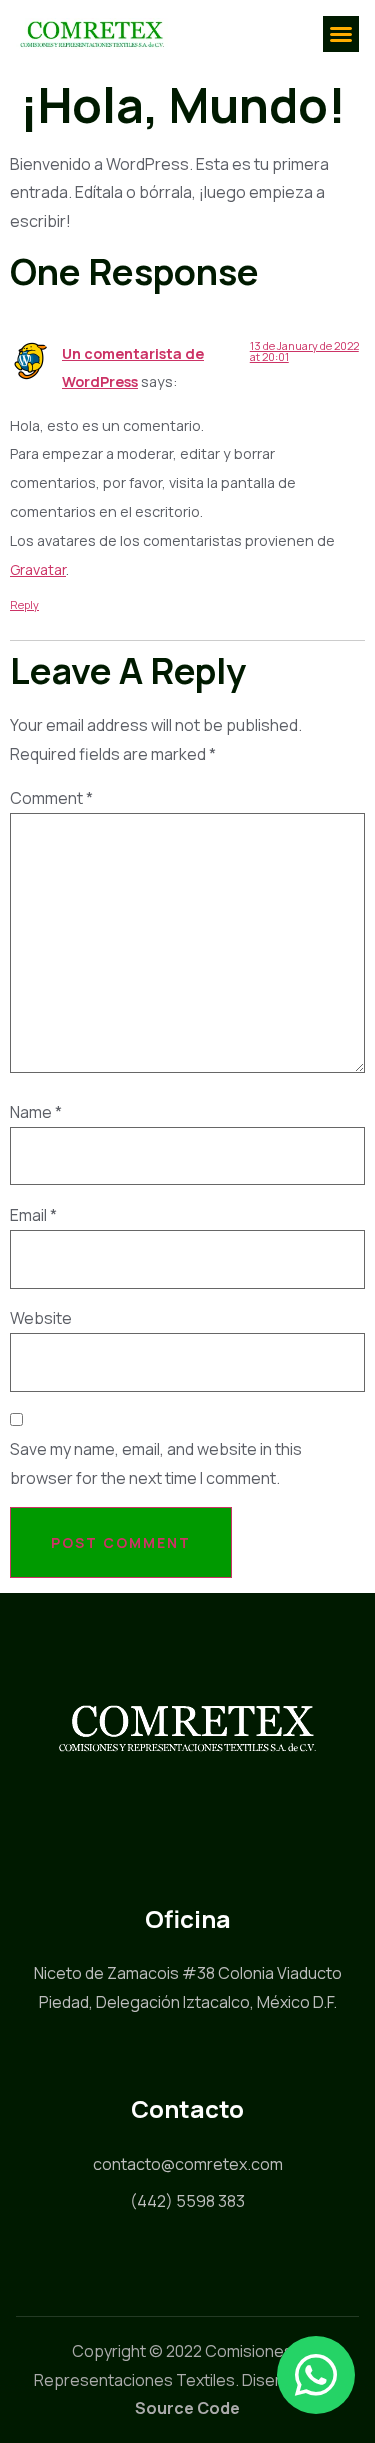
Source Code (187, 2408)
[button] (341, 34)
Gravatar (38, 569)
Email (33, 1215)
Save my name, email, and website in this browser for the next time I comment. (156, 1463)
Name (36, 1112)
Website (41, 1318)
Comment (51, 798)
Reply (24, 604)
